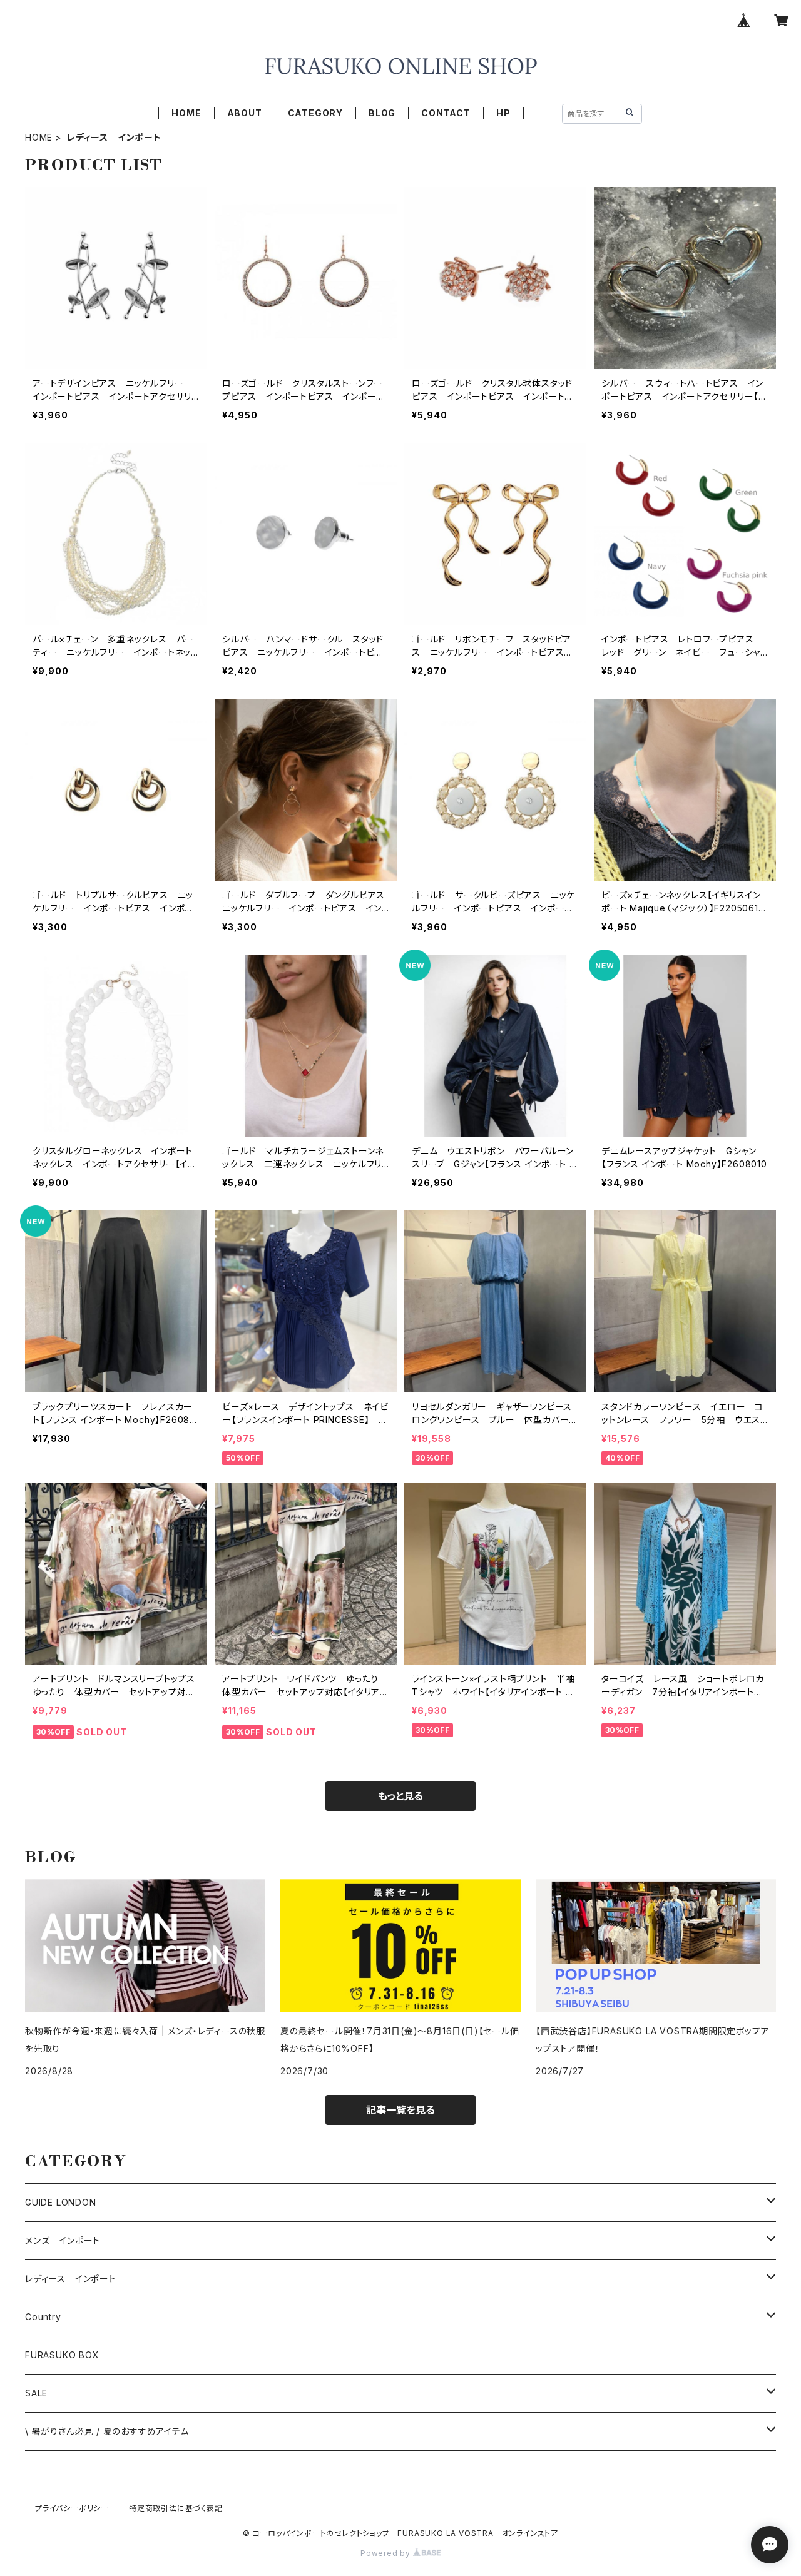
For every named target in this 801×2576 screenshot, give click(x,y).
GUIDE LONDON (61, 2202)
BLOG (382, 113)
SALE (36, 2393)
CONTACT (446, 113)
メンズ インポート (63, 2240)
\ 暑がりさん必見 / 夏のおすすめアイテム (107, 2431)
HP (503, 113)
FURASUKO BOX (62, 2355)
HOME (186, 113)
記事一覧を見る (400, 2110)
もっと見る (400, 1796)
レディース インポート (71, 2279)
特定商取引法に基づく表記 (176, 2508)
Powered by (387, 2553)
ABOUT (245, 113)
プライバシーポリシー (72, 2508)
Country (43, 2317)
